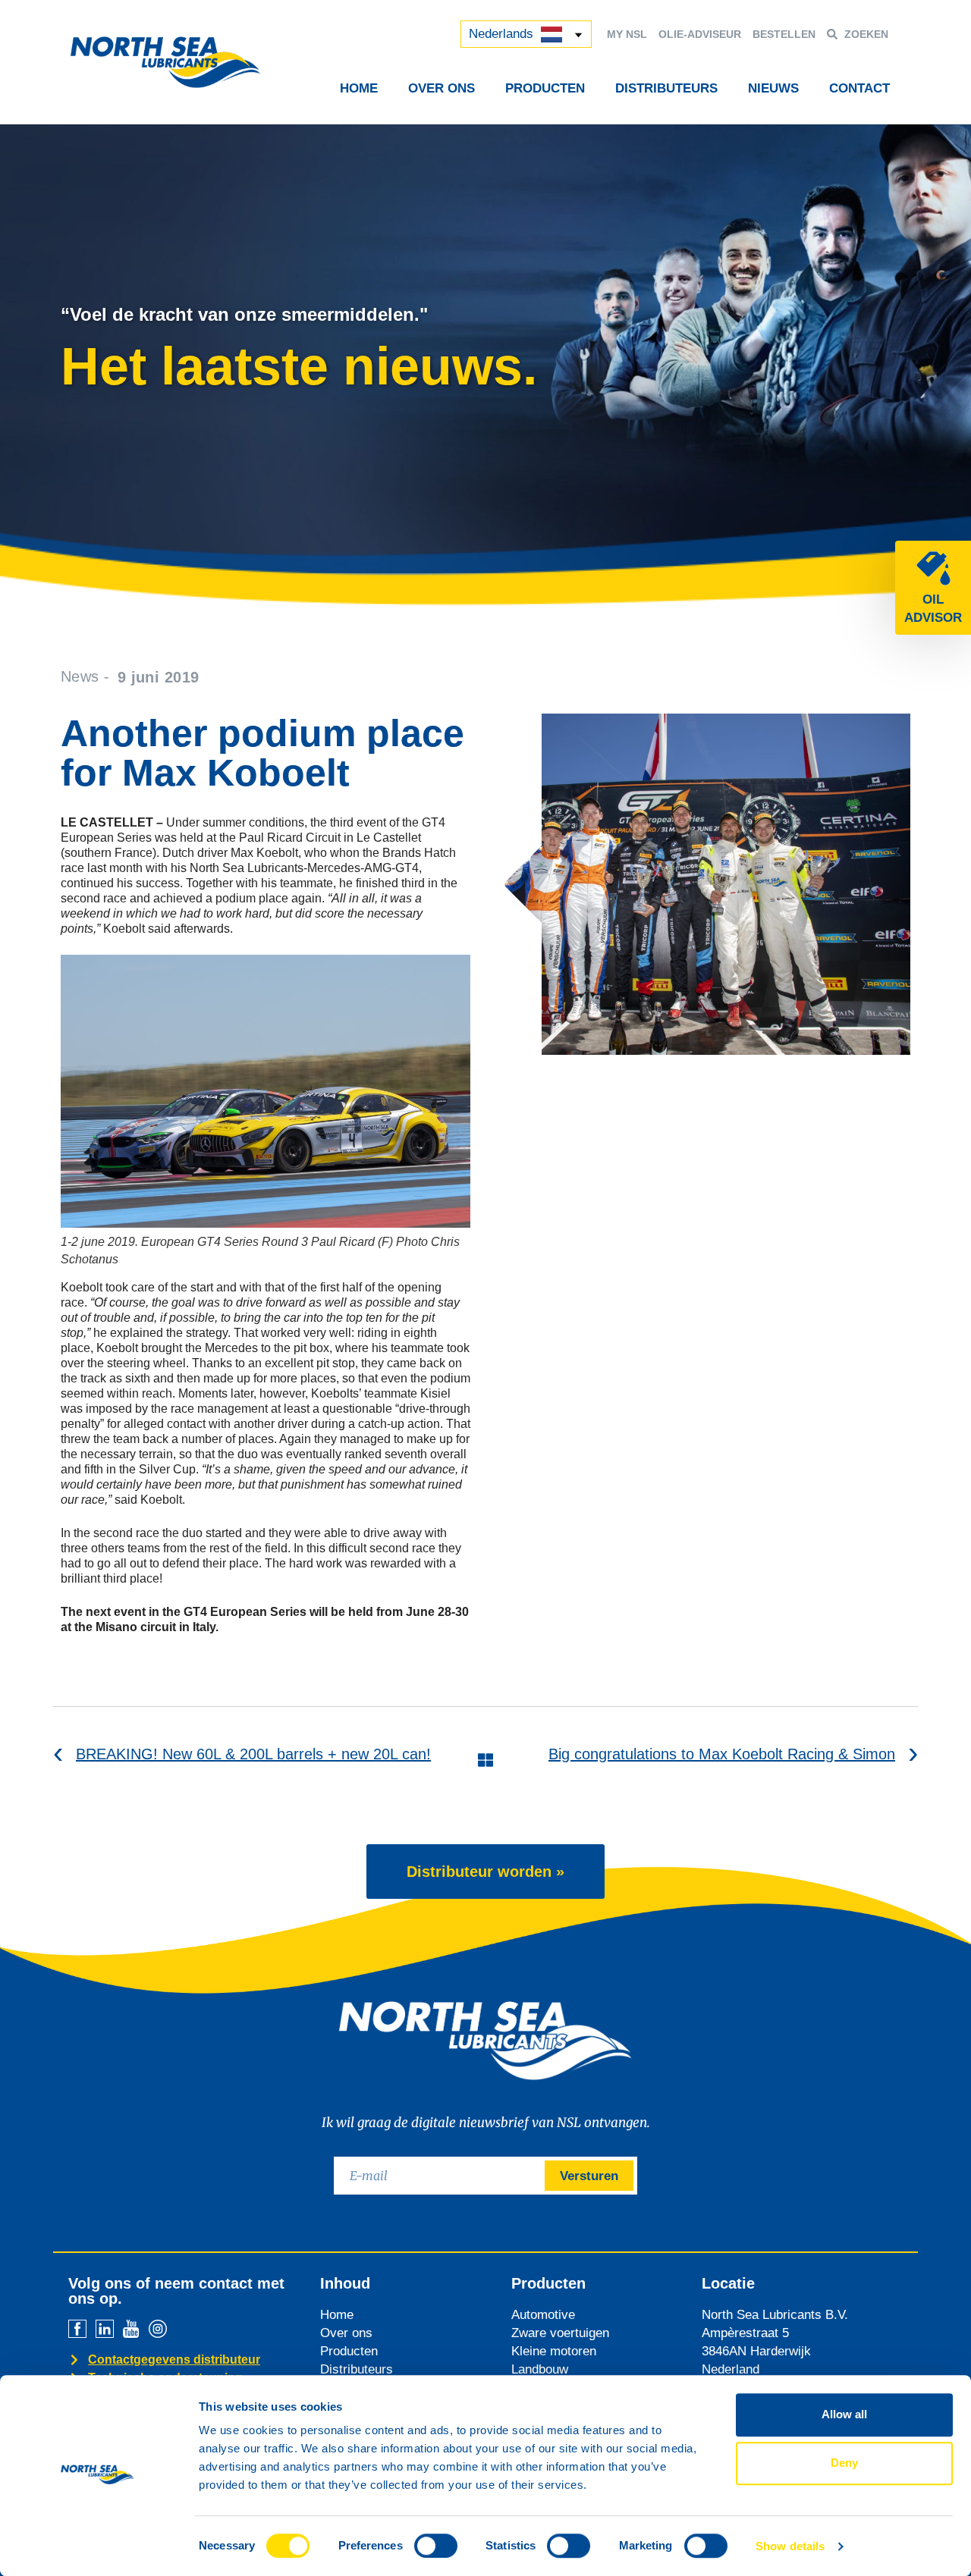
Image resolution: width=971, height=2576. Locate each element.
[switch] (436, 2546)
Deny (844, 2463)
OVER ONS (442, 88)
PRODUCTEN (545, 88)
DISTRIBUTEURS (666, 88)
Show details (790, 2546)
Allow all (844, 2414)
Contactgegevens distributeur (174, 2360)
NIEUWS (773, 88)
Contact (859, 88)
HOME (359, 88)
